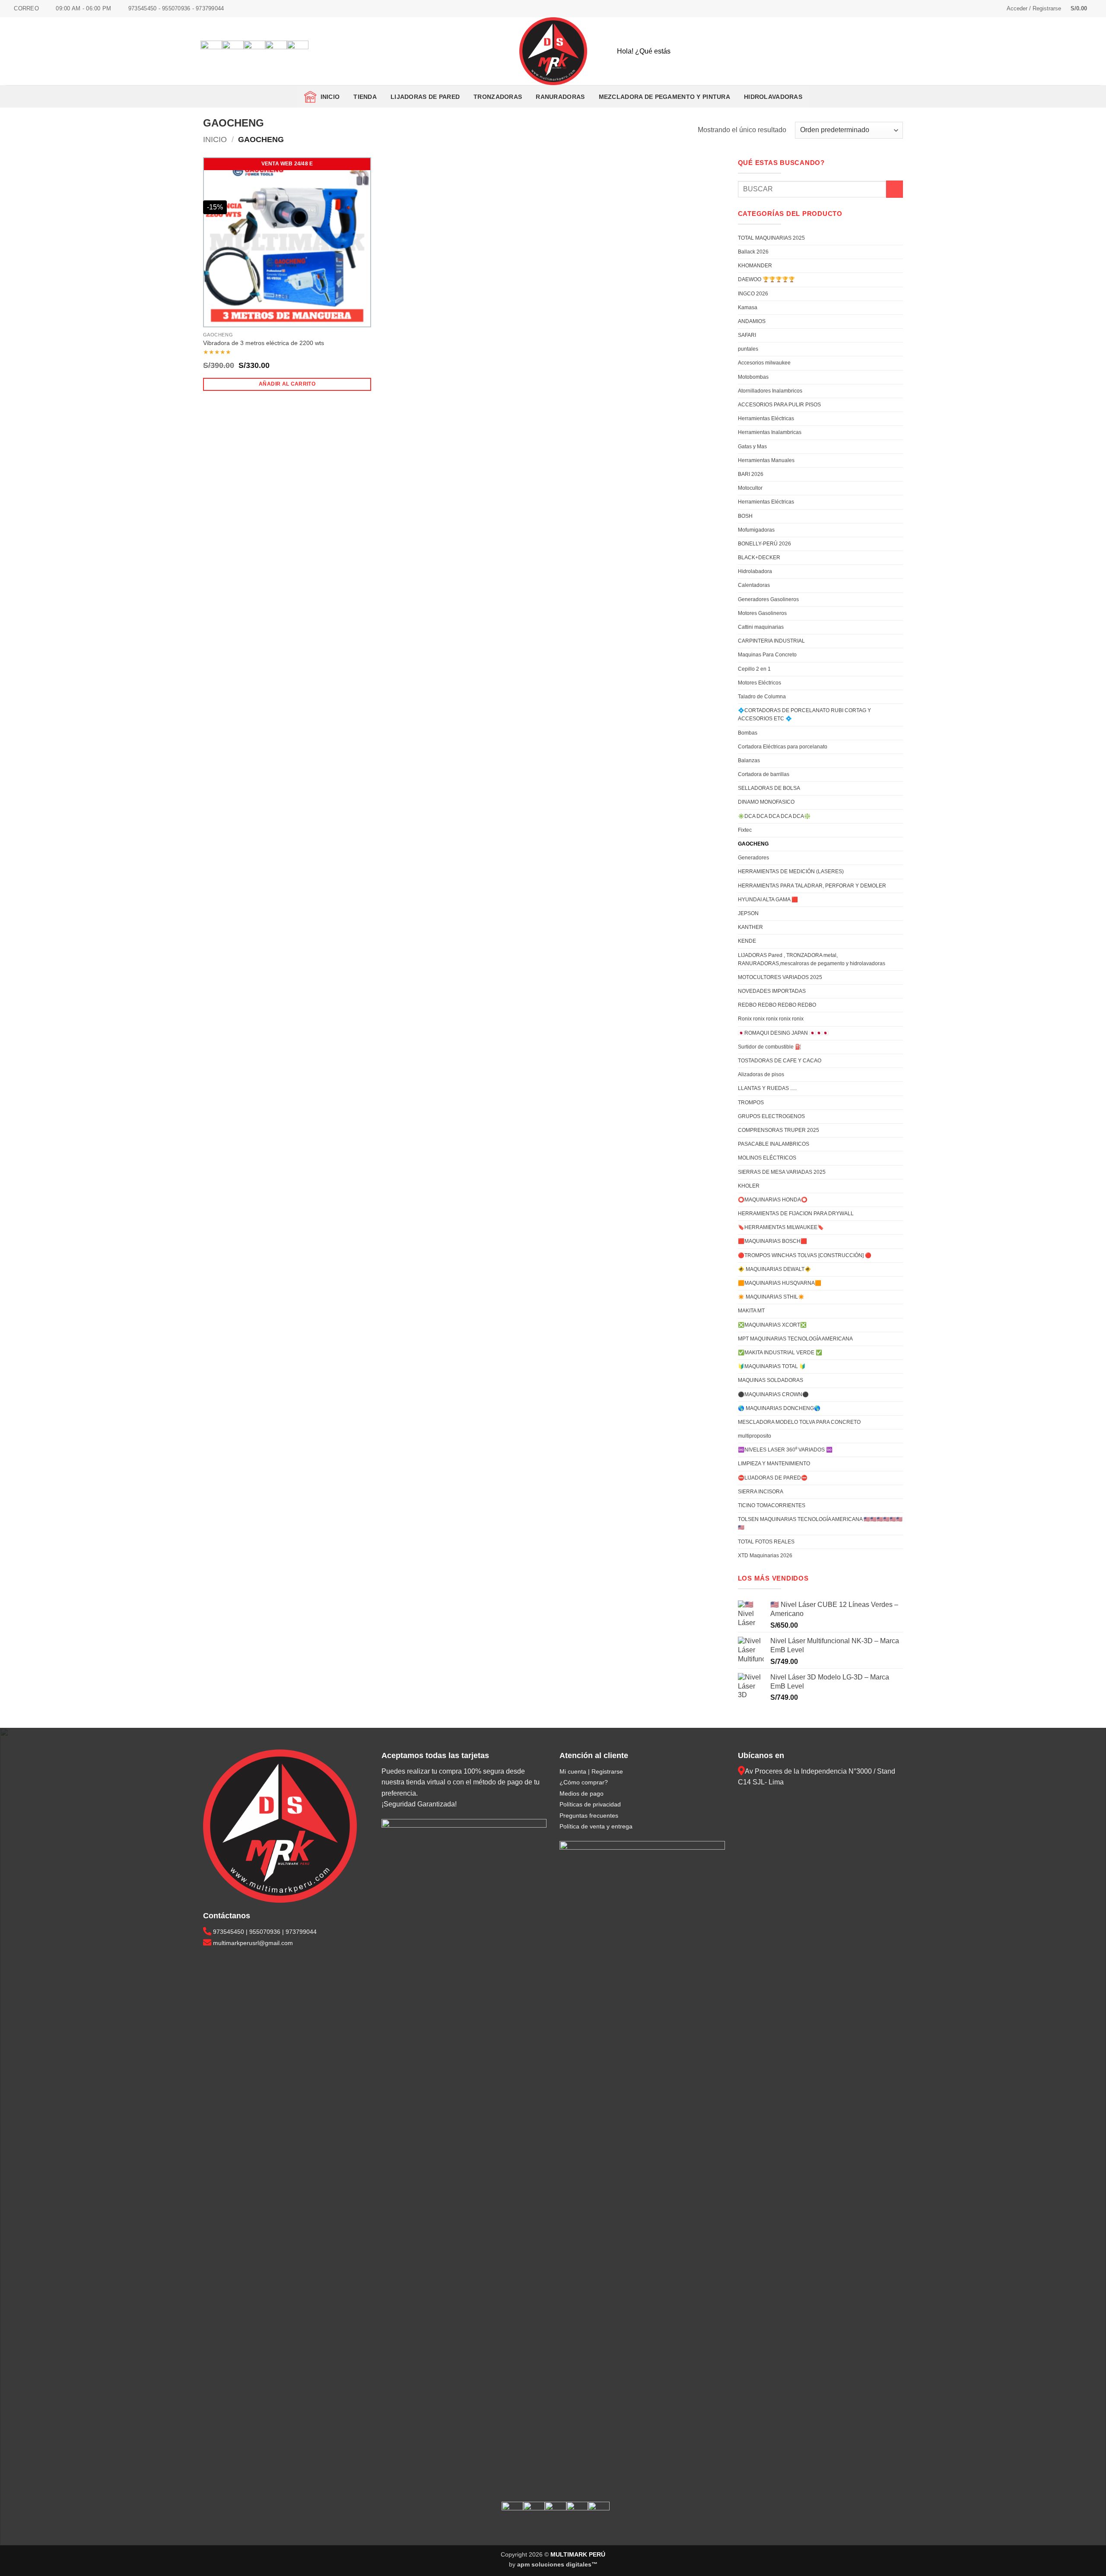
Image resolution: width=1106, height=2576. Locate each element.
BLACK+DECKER (759, 558)
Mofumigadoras (756, 530)
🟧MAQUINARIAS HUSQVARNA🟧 (780, 1283)
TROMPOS (751, 1103)
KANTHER (750, 927)
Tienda (365, 97)
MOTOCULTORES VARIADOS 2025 (780, 977)
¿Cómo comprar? (584, 1782)
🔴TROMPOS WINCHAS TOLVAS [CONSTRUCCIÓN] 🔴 (805, 1255)
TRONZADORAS (498, 97)
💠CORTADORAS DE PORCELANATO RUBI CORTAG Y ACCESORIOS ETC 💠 (804, 714)
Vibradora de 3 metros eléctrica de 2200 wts (264, 343)
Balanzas (749, 760)
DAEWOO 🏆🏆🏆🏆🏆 (766, 279)
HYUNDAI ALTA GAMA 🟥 (768, 900)
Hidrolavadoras (773, 97)
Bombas (748, 733)
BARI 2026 (751, 474)
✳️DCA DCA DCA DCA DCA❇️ (774, 816)
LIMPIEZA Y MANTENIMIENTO (774, 1464)
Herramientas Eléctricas (766, 418)
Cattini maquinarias (761, 627)
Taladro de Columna (762, 697)
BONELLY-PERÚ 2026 (764, 544)
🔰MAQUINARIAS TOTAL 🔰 (772, 1366)
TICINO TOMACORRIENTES (772, 1505)
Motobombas (753, 377)
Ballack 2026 (753, 252)
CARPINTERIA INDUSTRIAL (771, 641)
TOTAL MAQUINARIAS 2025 (771, 238)
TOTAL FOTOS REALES (766, 1542)
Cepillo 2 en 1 (754, 669)
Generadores (753, 858)
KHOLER (749, 1186)
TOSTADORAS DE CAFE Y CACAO (780, 1061)
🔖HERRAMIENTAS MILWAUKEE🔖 (781, 1227)
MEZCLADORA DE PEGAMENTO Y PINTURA (665, 97)
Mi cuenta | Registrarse (591, 1771)
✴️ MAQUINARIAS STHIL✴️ (771, 1297)
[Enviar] (1086, 51)
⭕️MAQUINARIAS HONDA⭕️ (773, 1200)
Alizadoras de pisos (761, 1074)
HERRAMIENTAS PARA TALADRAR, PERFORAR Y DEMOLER (812, 886)
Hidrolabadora (755, 571)
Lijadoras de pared (425, 97)
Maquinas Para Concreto (767, 655)
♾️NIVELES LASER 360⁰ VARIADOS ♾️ (785, 1450)
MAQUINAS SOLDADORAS (771, 1380)
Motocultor (750, 488)
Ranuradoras (560, 97)
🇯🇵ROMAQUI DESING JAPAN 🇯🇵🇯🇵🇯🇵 (783, 1033)
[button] (1034, 9)
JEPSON (748, 913)
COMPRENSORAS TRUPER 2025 (779, 1130)
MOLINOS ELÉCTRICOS (767, 1158)
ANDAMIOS (752, 321)
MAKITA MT (751, 1311)
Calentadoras (754, 585)
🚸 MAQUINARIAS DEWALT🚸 (774, 1269)
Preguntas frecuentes (589, 1816)
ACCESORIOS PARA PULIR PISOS (779, 405)
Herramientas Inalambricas (770, 432)
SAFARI (747, 335)
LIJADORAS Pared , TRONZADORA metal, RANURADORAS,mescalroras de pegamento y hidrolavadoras (812, 959)
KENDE (747, 941)
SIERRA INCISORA (761, 1492)
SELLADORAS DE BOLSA (769, 788)
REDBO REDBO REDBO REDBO (777, 1005)
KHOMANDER (755, 266)
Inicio (328, 97)
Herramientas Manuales (766, 460)
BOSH (745, 516)
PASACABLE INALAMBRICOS (774, 1144)
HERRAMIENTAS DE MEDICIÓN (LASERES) (791, 871)
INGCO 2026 (753, 294)
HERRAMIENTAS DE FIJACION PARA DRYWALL (796, 1214)
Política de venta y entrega (596, 1826)
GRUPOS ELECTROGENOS (771, 1116)
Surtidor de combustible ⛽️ (770, 1047)
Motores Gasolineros (762, 613)
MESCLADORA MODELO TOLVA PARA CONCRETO (799, 1422)
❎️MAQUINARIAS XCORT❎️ (772, 1325)
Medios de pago (582, 1793)
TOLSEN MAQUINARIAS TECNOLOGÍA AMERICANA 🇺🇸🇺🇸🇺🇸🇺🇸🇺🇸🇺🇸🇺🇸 (820, 1523)
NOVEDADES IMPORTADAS (772, 991)
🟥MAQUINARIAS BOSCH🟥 (772, 1241)
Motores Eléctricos (760, 683)
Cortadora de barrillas (764, 774)
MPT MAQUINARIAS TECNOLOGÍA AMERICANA (795, 1339)
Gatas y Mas (752, 447)
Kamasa (748, 307)
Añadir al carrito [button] (287, 384)
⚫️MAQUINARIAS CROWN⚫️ (773, 1394)
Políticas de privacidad (590, 1804)
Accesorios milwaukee (764, 363)
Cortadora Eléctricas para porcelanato (783, 747)
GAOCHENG (753, 844)
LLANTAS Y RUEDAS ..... (767, 1088)
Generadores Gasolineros (768, 599)
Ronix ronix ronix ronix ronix (771, 1019)
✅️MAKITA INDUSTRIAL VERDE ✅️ (780, 1353)
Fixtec (745, 830)
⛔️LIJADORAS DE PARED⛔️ (773, 1478)
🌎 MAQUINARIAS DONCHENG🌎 (779, 1408)
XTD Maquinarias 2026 (765, 1556)
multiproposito (755, 1436)
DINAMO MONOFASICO (766, 802)
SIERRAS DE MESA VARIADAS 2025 (782, 1172)
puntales (748, 349)
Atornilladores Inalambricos (770, 391)
